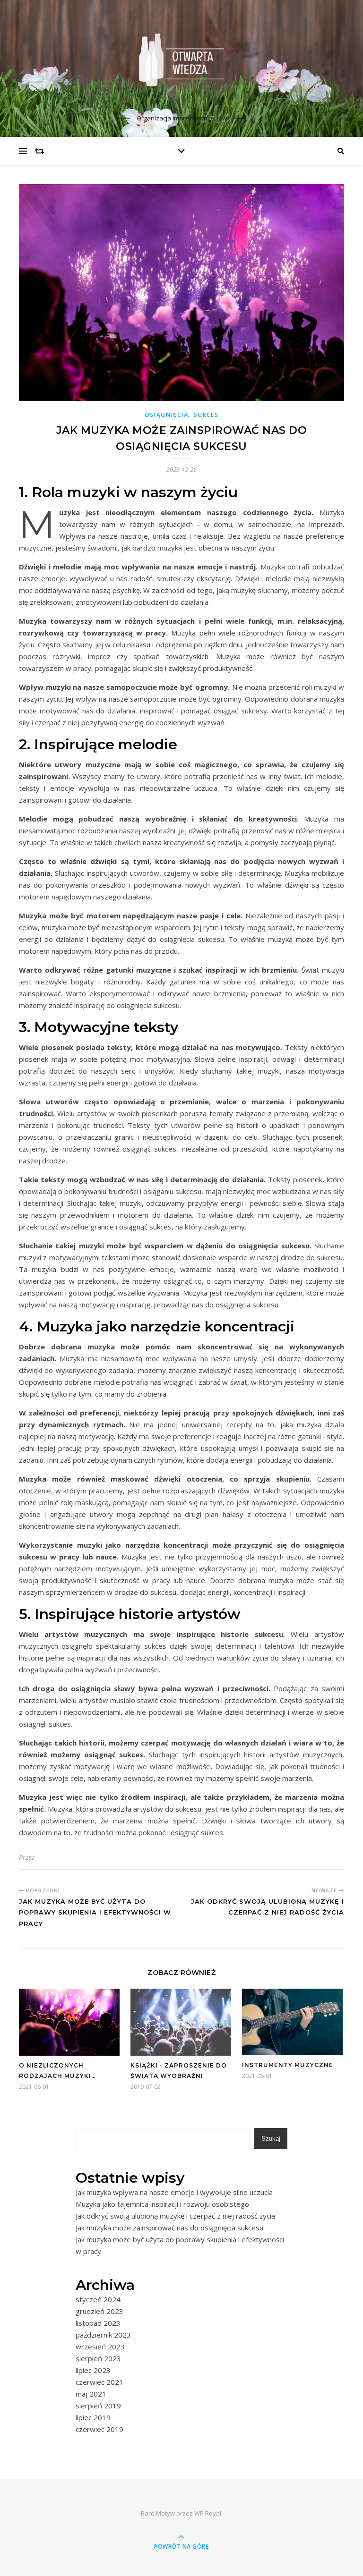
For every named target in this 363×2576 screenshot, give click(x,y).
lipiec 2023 (93, 2370)
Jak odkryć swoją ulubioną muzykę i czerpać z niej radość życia (175, 2216)
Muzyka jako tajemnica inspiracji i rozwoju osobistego (162, 2204)
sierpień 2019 (98, 2406)
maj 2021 (91, 2394)
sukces (206, 415)
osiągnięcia (167, 415)
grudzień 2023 (99, 2311)
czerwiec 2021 (99, 2382)
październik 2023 (103, 2335)
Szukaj (271, 2139)
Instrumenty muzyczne (288, 2065)
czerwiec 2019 (99, 2429)
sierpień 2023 (98, 2358)
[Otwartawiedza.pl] (181, 60)
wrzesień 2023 (100, 2347)
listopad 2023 (98, 2323)
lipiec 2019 (93, 2417)
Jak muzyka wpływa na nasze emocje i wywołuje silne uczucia (174, 2192)
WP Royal (208, 2513)
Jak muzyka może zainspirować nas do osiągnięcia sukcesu (169, 2228)
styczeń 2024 (98, 2299)
